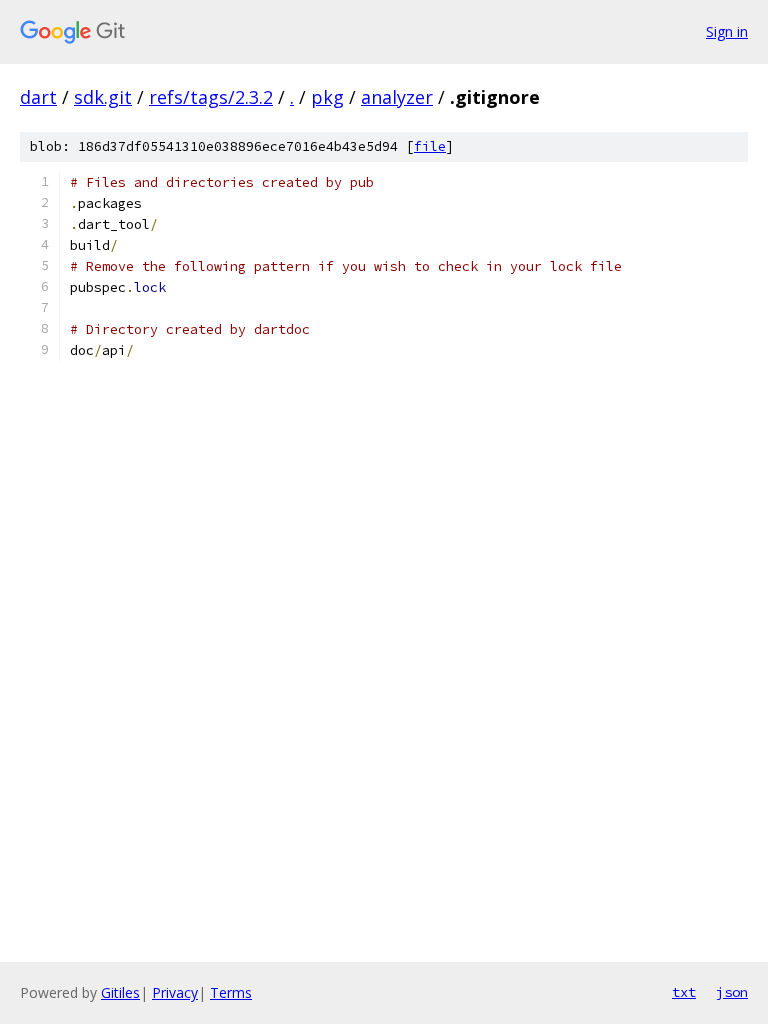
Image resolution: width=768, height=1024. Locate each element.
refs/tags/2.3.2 (211, 97)
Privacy (175, 992)
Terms (231, 992)
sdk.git (103, 97)
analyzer (397, 97)
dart (38, 97)
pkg (327, 97)
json (732, 992)
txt (684, 992)
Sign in (727, 31)
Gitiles (120, 992)
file (430, 146)
